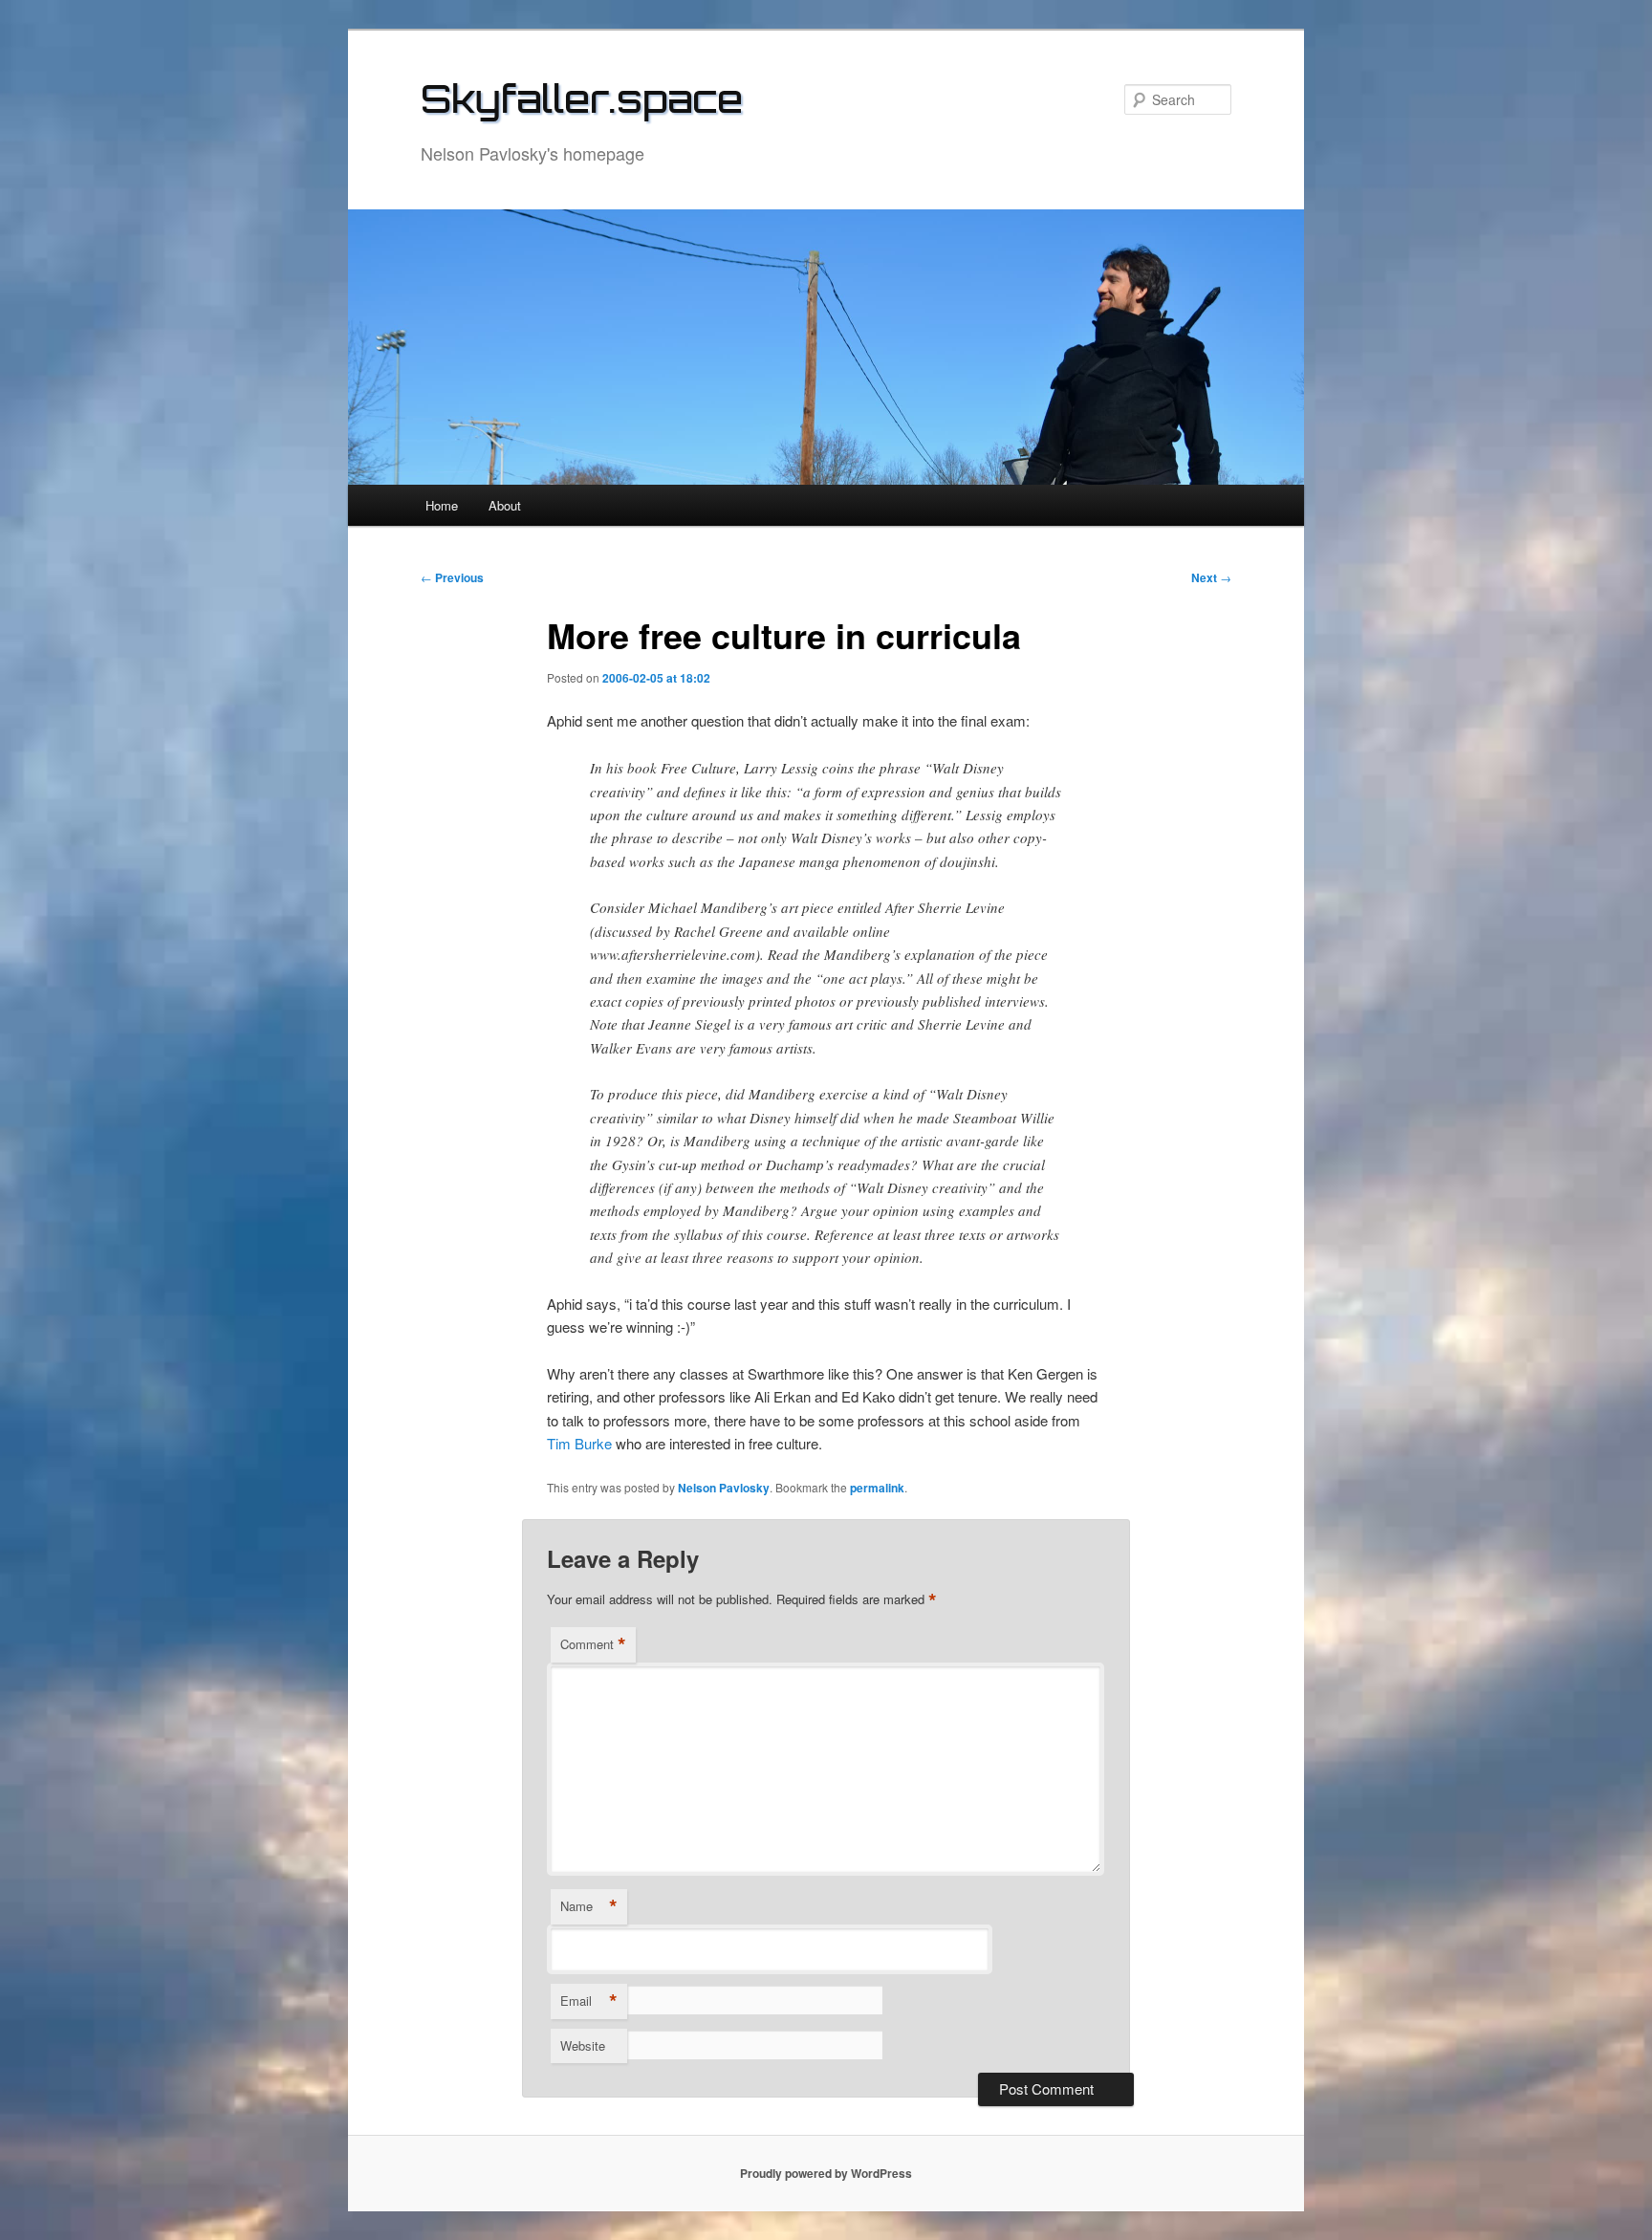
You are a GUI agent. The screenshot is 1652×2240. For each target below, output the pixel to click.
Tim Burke (579, 1443)
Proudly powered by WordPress (826, 2173)
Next (1211, 577)
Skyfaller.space (582, 98)
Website (583, 2045)
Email (589, 2001)
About (505, 505)
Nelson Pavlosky (724, 1488)
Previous (452, 577)
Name (589, 1906)
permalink (877, 1488)
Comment (593, 1644)
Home (442, 505)
